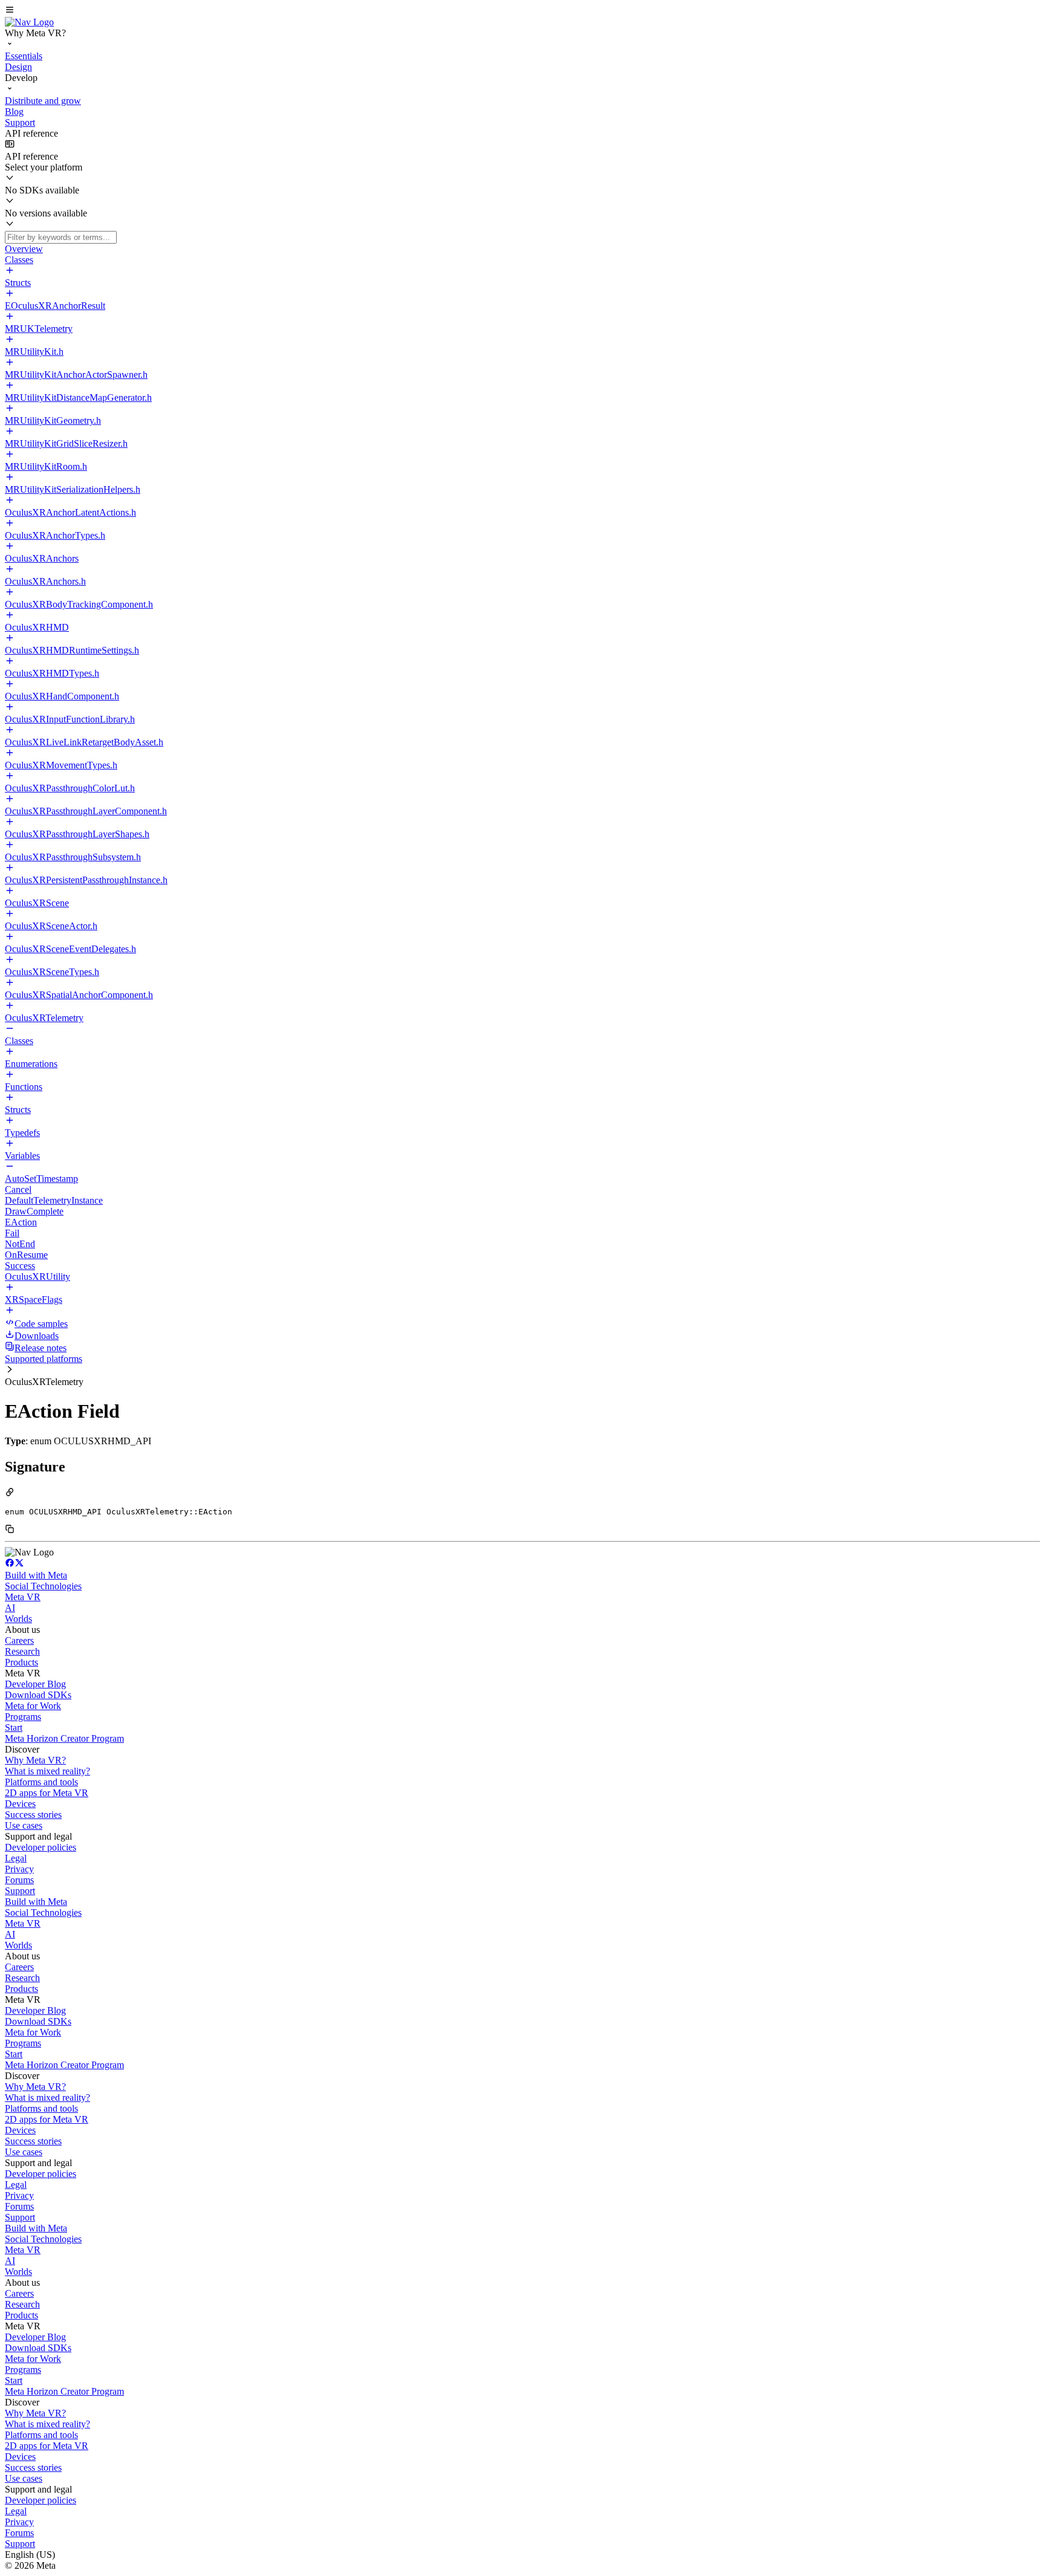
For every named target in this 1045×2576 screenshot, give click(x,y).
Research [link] (22, 1651)
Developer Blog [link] (35, 1684)
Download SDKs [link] (38, 1695)
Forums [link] (19, 1880)
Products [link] (21, 1662)
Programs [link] (23, 1717)
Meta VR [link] (23, 1597)
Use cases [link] (24, 1825)
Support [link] (20, 1891)
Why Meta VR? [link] (35, 1760)
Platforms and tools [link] (41, 1782)
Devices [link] (20, 1804)
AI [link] (10, 1608)
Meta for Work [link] (33, 1706)
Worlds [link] (18, 1619)
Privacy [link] (19, 1869)
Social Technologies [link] (43, 1586)
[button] (522, 11)
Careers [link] (19, 1640)
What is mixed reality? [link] (47, 1771)
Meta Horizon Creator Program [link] (64, 1738)
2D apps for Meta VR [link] (47, 1793)
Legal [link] (16, 1858)
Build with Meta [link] (36, 1575)
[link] (29, 22)
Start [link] (14, 1728)
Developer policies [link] (41, 1847)
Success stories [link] (33, 1815)
